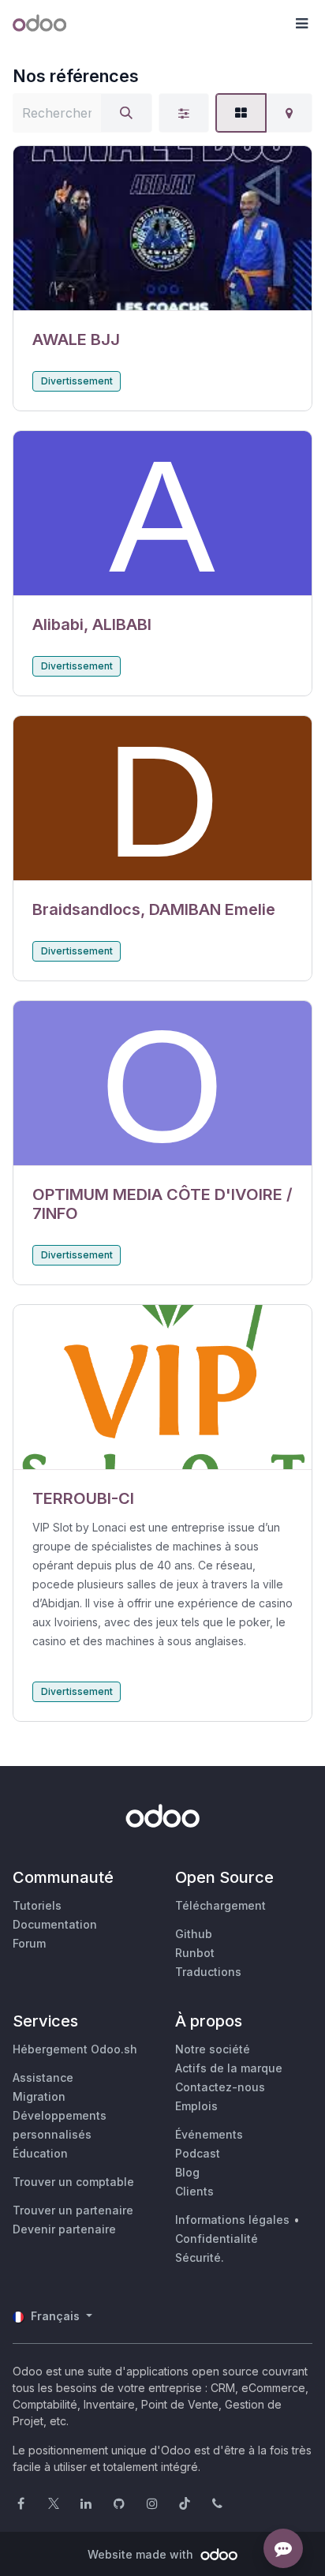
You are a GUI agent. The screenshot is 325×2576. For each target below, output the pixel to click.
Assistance (43, 2077)
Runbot (195, 1953)
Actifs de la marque (229, 2068)
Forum (29, 1943)
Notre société (213, 2049)
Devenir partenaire (64, 2229)
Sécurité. (200, 2257)
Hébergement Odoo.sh (75, 2049)
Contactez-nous (220, 2087)
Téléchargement (220, 1905)
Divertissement (77, 381)
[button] (301, 24)
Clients (194, 2191)
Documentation (55, 1924)
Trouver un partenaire (73, 2210)
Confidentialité (217, 2239)
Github (194, 1934)
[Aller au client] (162, 229)
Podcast (198, 2153)
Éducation (40, 2153)
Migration (39, 2096)
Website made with (142, 2554)
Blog (187, 2172)
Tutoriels (37, 1905)
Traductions (208, 1972)
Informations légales (232, 2220)
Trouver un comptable (73, 2182)
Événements (209, 2134)
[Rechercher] (126, 113)
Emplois (196, 2106)
